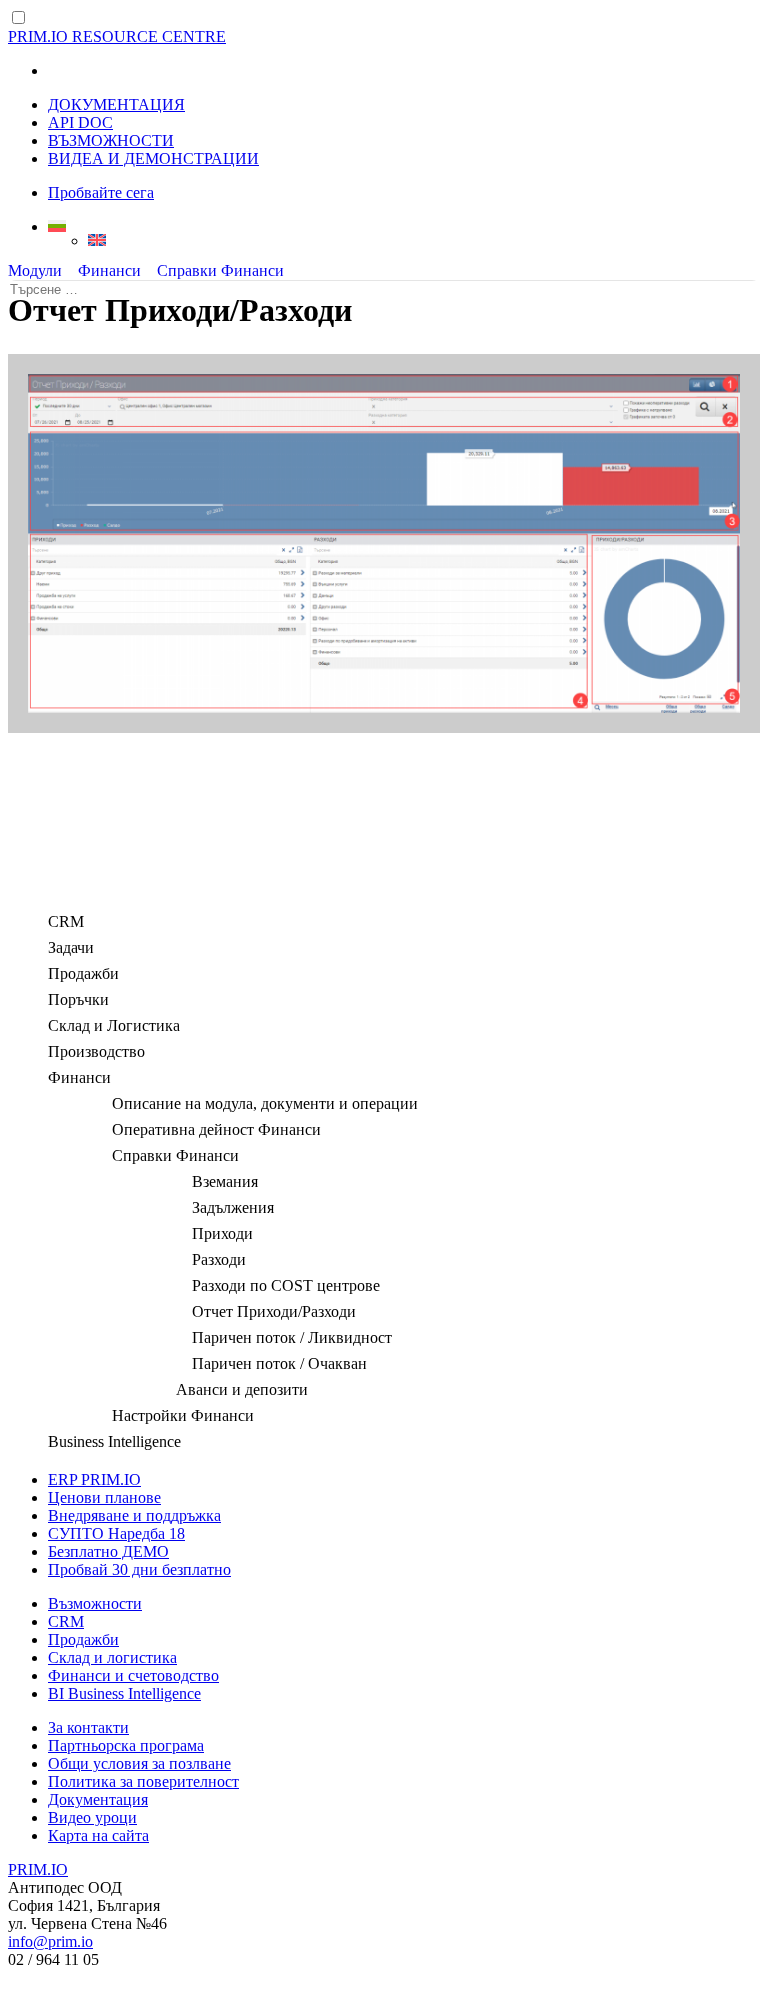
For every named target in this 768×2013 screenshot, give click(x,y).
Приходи (222, 1233)
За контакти (88, 1727)
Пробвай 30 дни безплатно (139, 1569)
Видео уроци (92, 1817)
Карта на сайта (98, 1835)
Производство (96, 1051)
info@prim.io (50, 1941)
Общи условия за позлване (139, 1763)
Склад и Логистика (114, 1025)
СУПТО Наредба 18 (116, 1533)
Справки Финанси (220, 270)
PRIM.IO (38, 1869)
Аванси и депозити (242, 1389)
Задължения (233, 1207)
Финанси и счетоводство (133, 1675)
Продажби (83, 973)
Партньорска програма (126, 1745)
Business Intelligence (114, 1441)
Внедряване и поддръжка (134, 1515)
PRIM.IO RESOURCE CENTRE (117, 36)
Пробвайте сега (101, 192)
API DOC (80, 122)
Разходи (219, 1259)
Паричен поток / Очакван (279, 1363)
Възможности (95, 1603)
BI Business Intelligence (124, 1693)
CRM (66, 921)
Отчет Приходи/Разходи (274, 1311)
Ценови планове (104, 1497)
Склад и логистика (112, 1657)
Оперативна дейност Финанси (216, 1129)
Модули (35, 270)
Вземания (225, 1181)
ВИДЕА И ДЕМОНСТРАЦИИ (153, 158)
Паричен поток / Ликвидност (292, 1337)
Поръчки (78, 999)
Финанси (109, 270)
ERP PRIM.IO (94, 1479)
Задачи (71, 947)
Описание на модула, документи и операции (265, 1103)
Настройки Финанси (183, 1415)
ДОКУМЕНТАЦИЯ (116, 104)
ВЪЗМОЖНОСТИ (111, 140)
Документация (98, 1799)
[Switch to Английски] (424, 240)
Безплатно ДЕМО (108, 1551)
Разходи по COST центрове (286, 1285)
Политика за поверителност (143, 1781)
